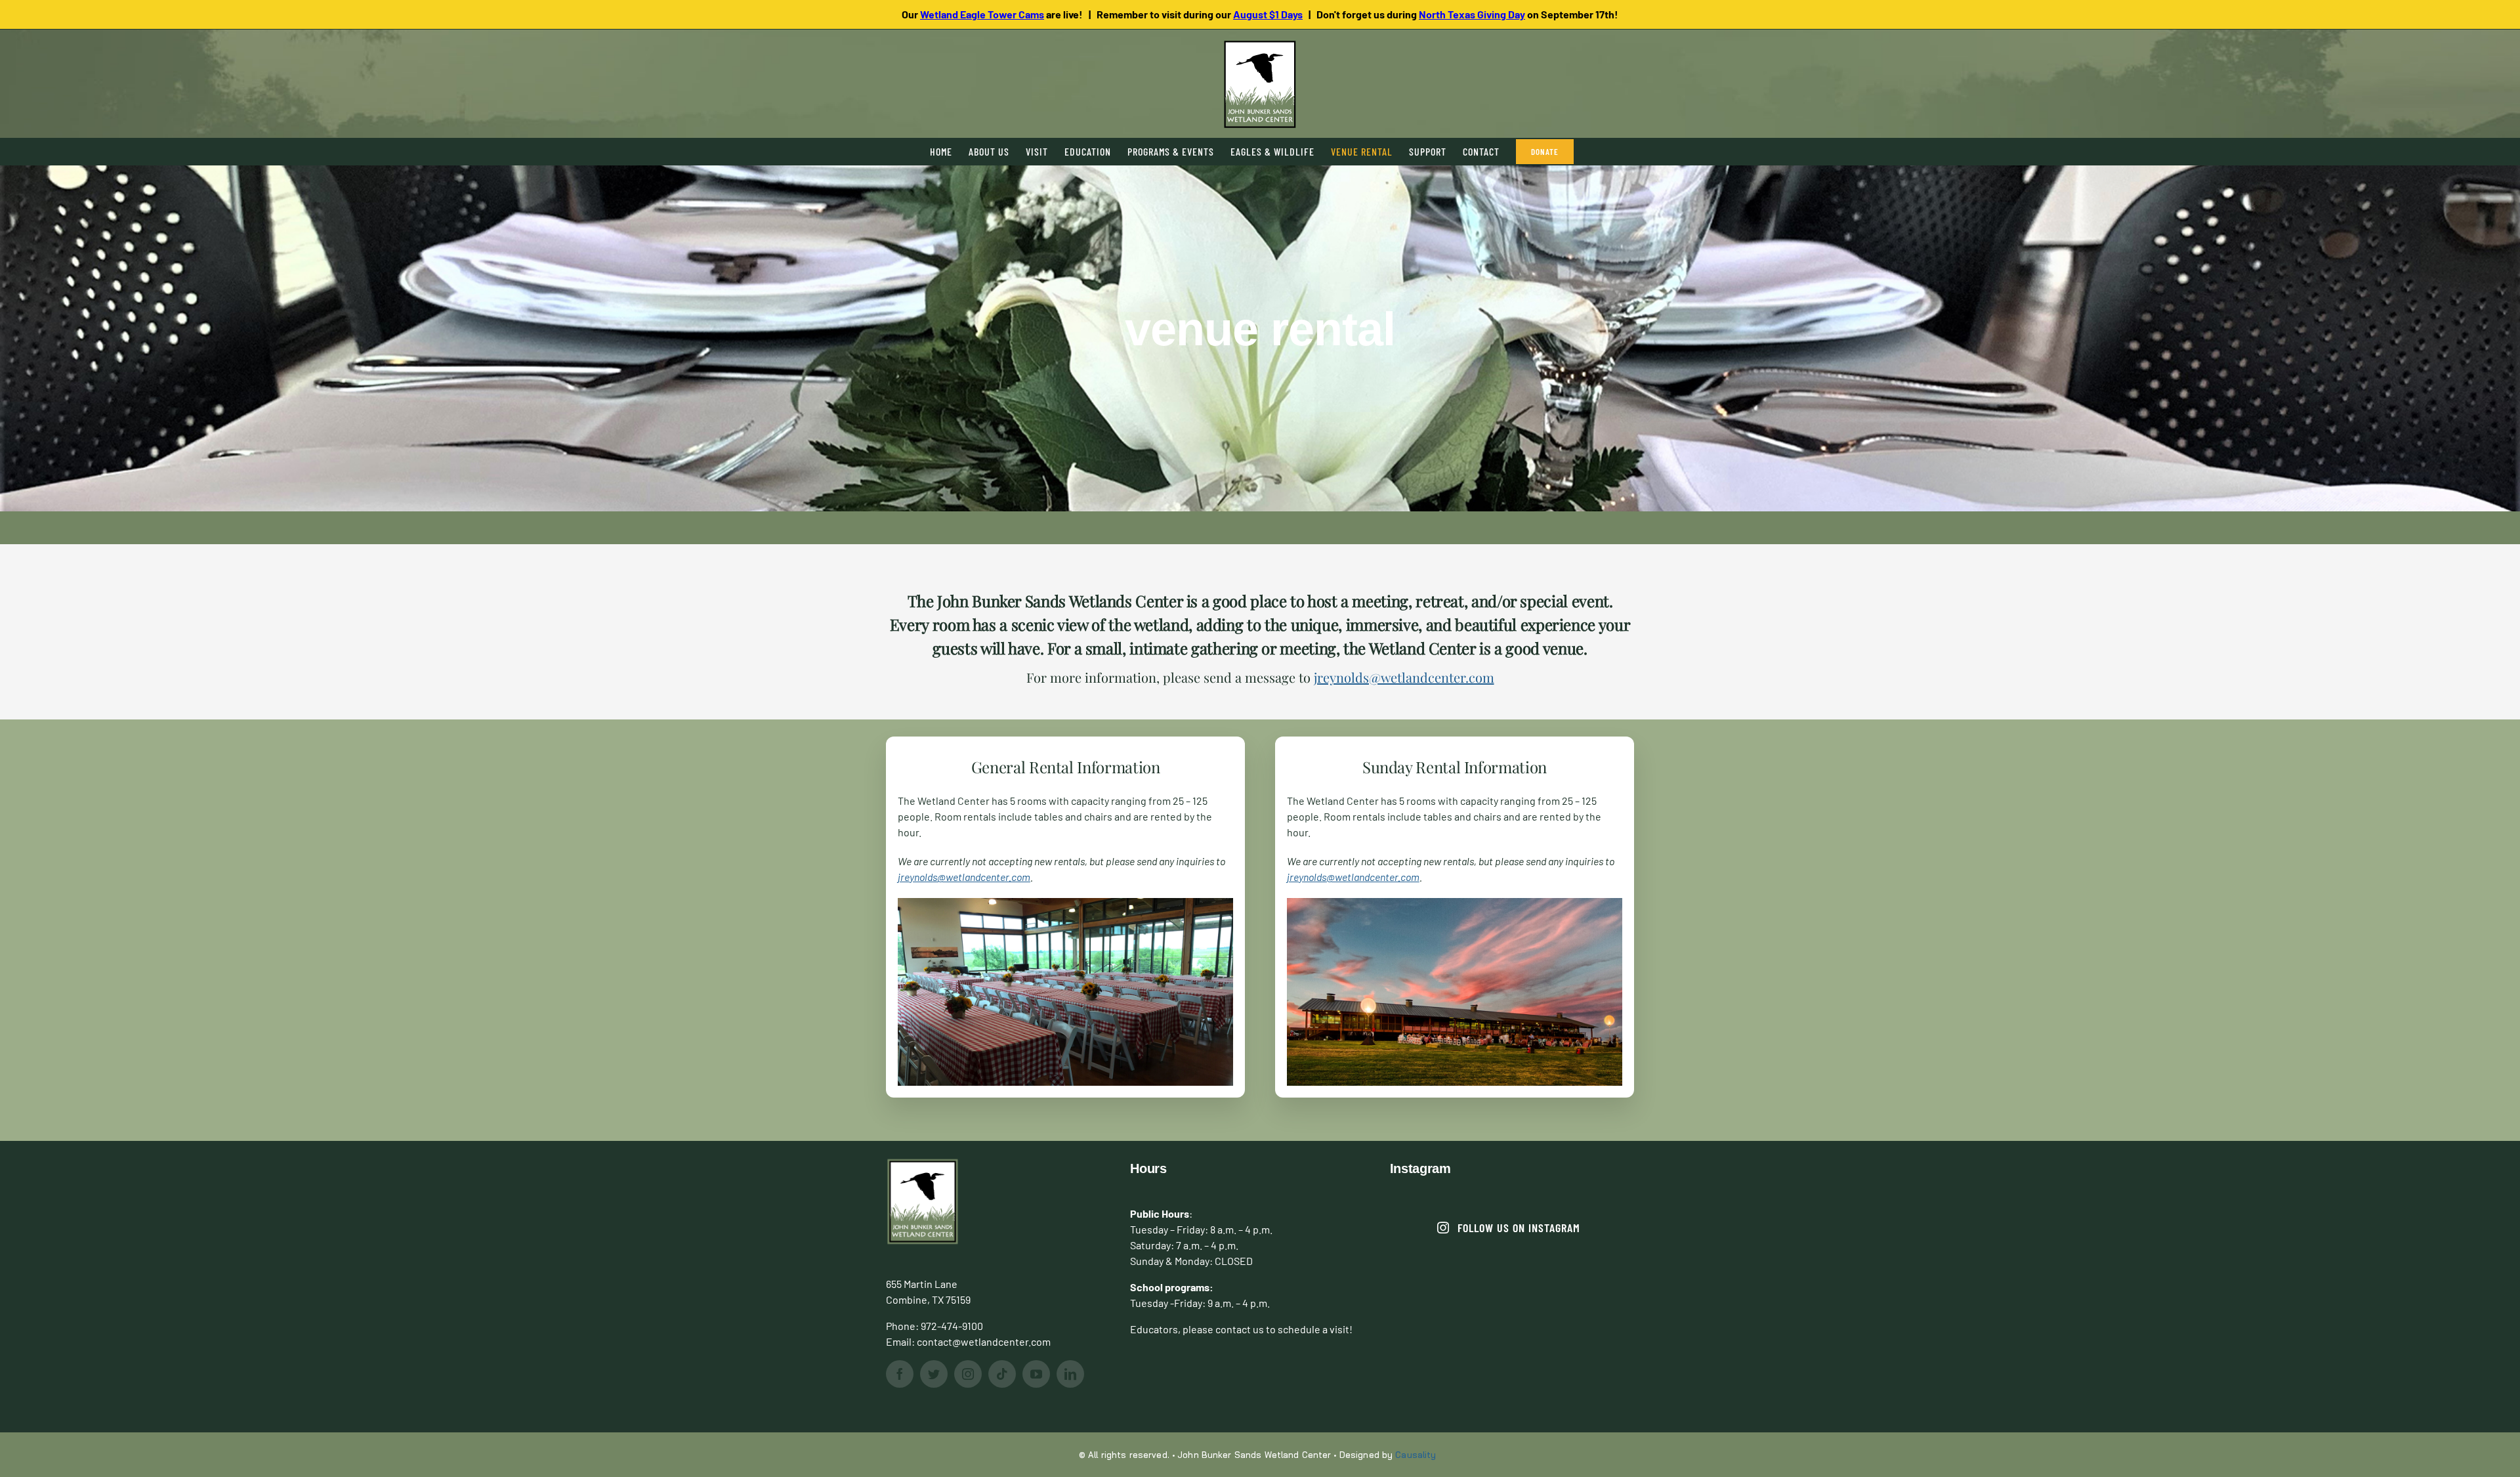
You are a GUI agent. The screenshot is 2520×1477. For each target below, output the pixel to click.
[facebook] (900, 1374)
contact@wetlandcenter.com (984, 1341)
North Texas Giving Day (1472, 14)
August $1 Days (1268, 14)
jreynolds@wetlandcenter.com (1404, 677)
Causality (1416, 1455)
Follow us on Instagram (1519, 1228)
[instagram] (968, 1374)
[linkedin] (1070, 1374)
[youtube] (1036, 1374)
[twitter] (934, 1374)
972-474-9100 (952, 1326)
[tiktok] (1002, 1374)
